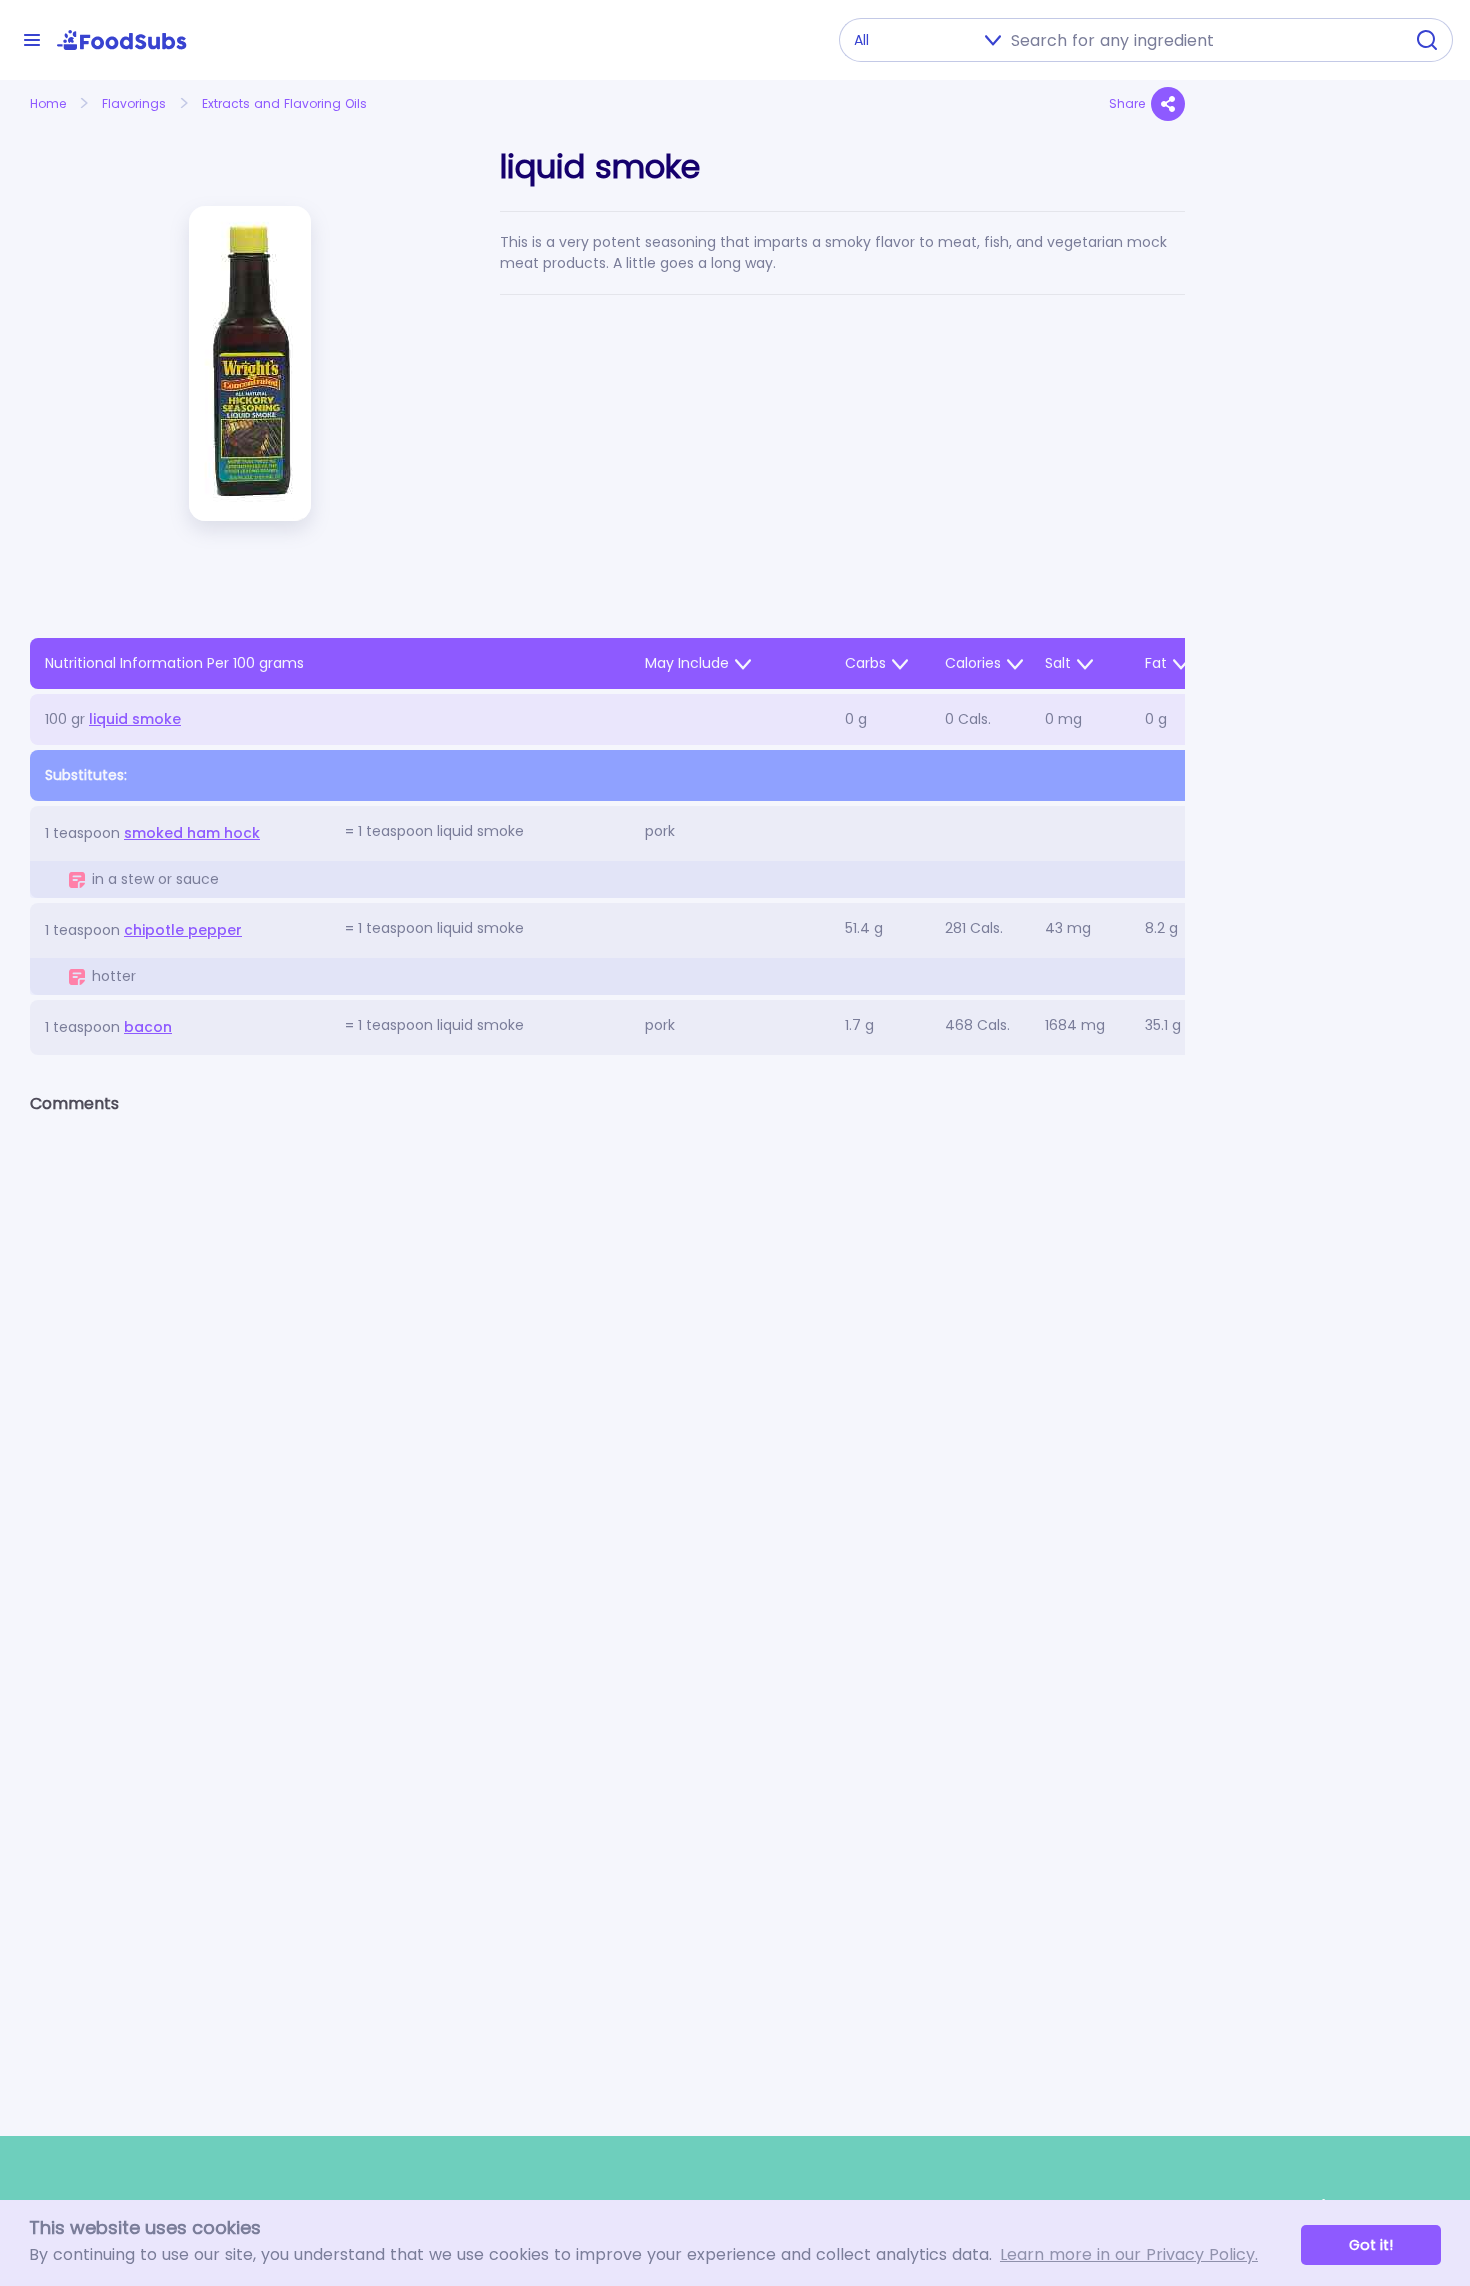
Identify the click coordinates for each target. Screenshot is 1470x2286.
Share (1127, 103)
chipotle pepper (183, 930)
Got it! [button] (1371, 2245)
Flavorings (134, 103)
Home (48, 103)
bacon (148, 1027)
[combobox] (1201, 40)
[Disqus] (607, 1390)
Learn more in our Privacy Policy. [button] (1129, 2254)
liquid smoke (135, 719)
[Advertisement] (1327, 546)
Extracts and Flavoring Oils (284, 103)
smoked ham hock (192, 833)
